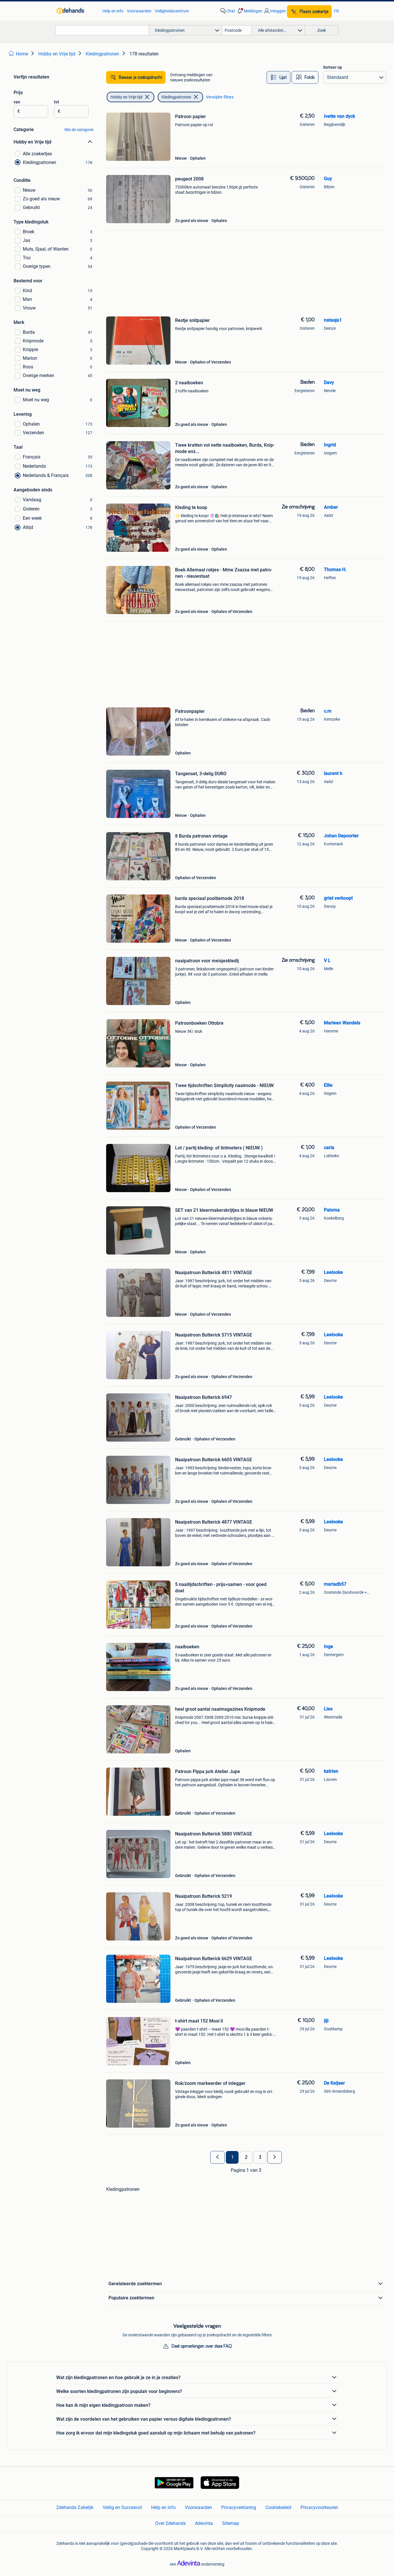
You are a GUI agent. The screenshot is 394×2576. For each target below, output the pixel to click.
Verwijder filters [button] (220, 97)
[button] (249, 11)
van (17, 102)
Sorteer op (333, 67)
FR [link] (336, 11)
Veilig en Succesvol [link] (122, 2507)
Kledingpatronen (176, 97)
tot (57, 102)
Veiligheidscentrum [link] (172, 11)
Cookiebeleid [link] (278, 2507)
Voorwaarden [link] (139, 11)
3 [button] (260, 2157)
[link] (77, 11)
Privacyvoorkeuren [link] (319, 2507)
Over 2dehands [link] (170, 2523)
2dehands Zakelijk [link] (75, 2507)
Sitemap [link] (231, 2523)
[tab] (278, 77)
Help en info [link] (113, 11)
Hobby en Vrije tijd (126, 97)
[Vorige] (217, 2157)
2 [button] (246, 2157)
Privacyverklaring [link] (239, 2507)
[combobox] (102, 30)
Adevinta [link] (204, 2523)
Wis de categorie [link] (79, 130)
